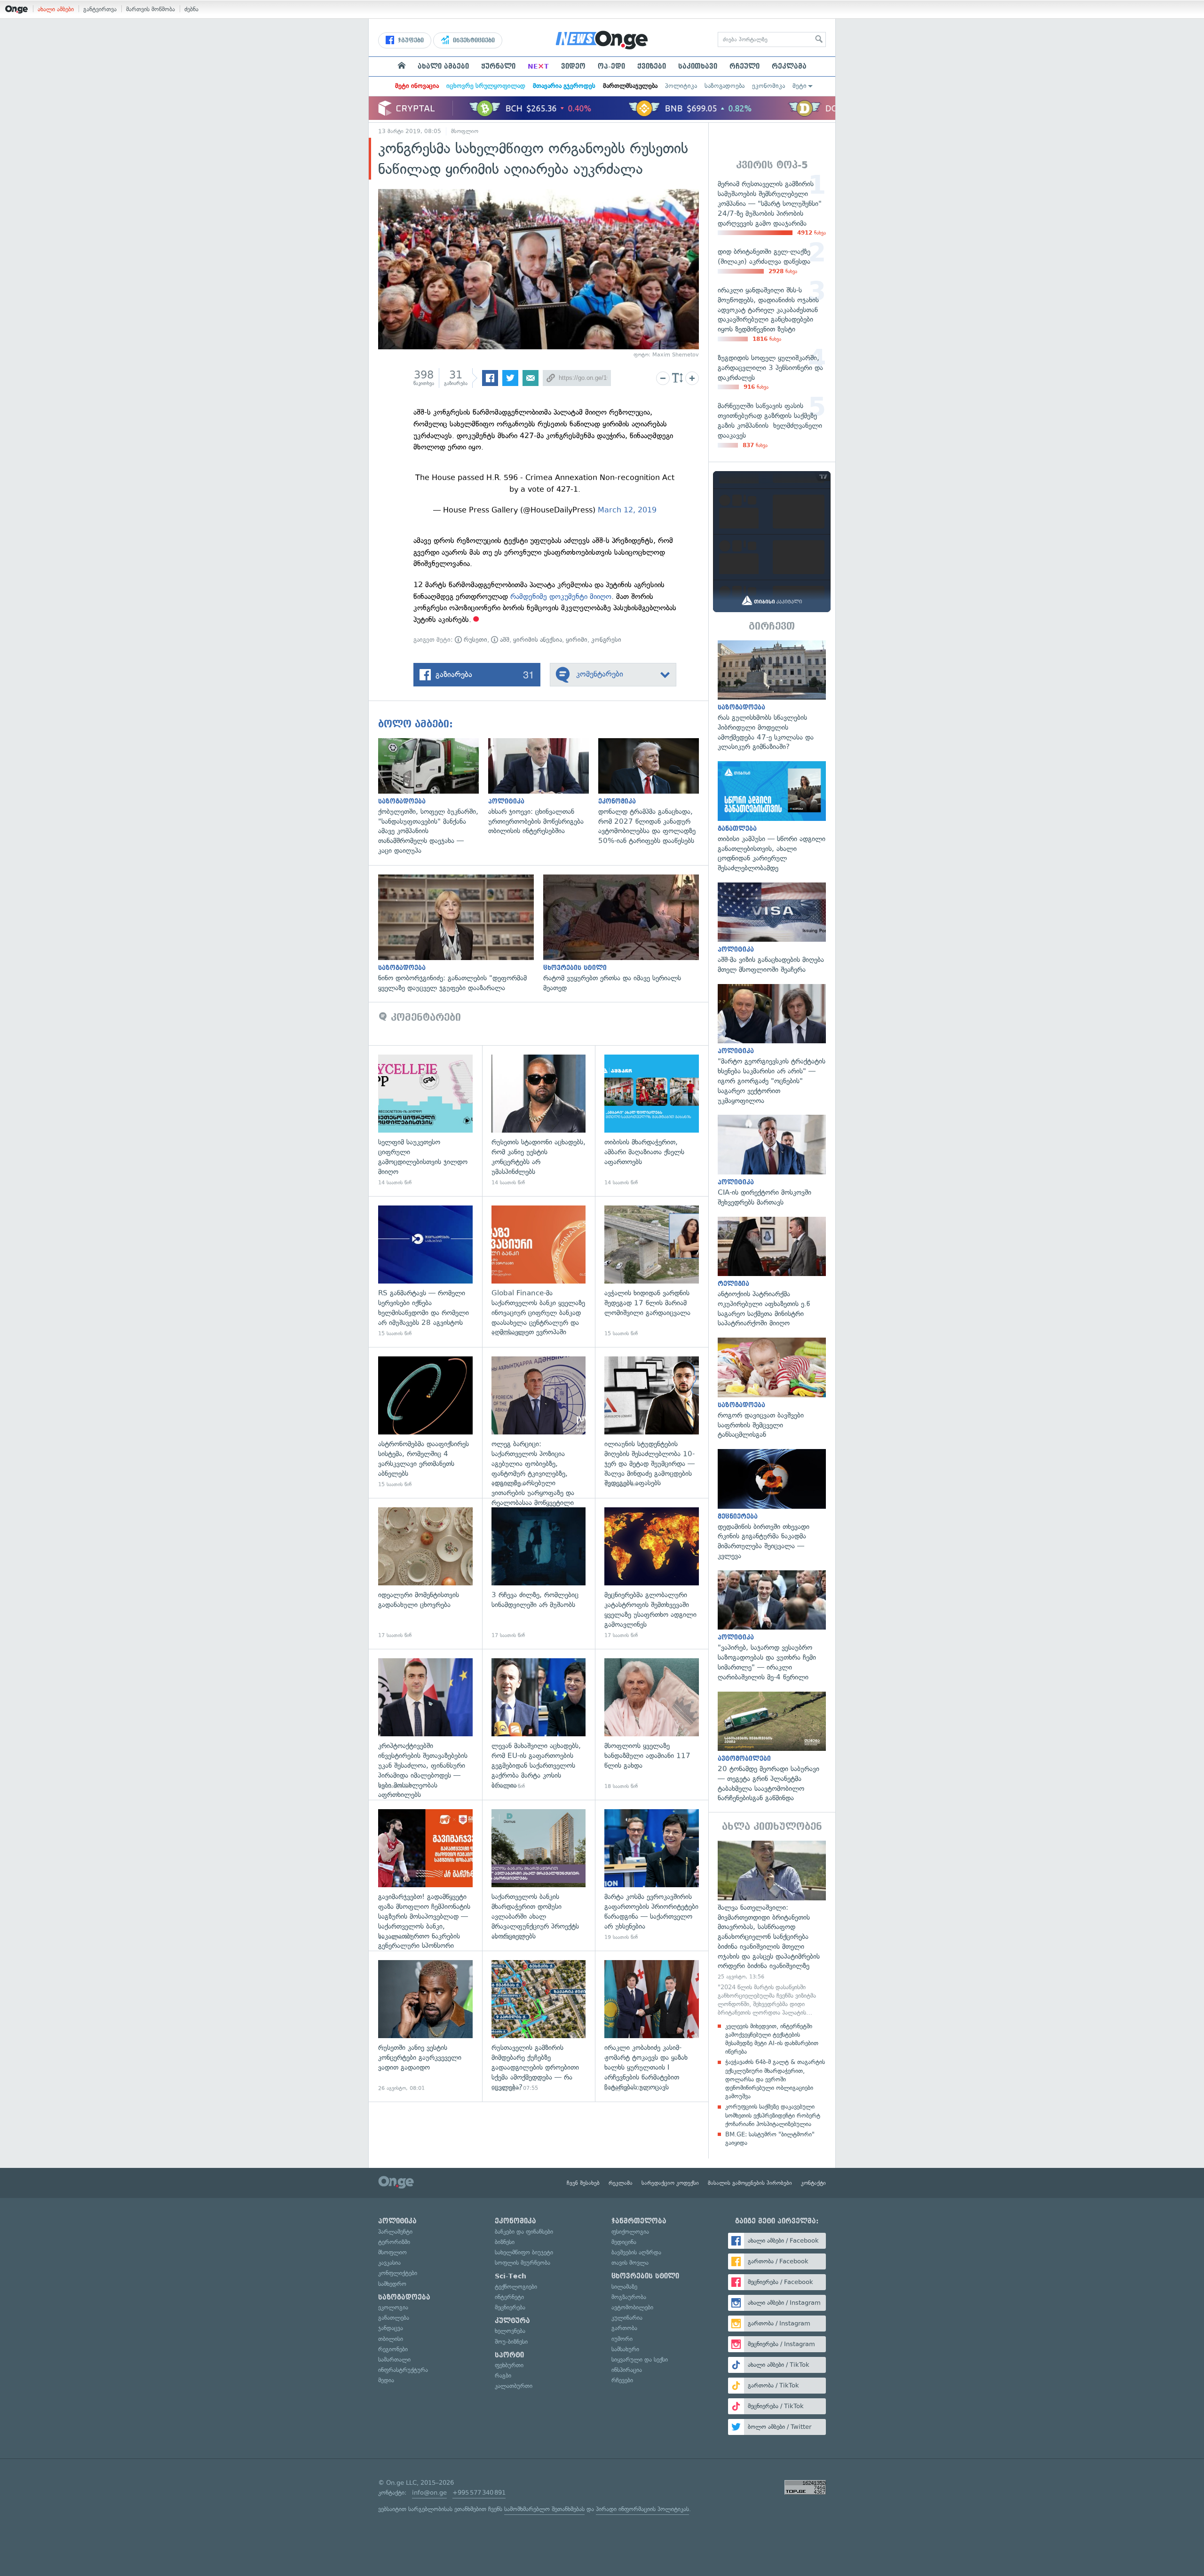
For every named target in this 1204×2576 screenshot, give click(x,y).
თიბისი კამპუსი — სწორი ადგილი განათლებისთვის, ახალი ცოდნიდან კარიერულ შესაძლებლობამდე (772, 817)
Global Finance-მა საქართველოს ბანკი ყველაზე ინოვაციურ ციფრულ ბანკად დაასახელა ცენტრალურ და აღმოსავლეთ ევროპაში (539, 1272)
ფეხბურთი (509, 2365)
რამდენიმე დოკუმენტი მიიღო (561, 596)
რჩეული (745, 66)
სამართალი (394, 2359)
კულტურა (512, 2321)
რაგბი (503, 2375)
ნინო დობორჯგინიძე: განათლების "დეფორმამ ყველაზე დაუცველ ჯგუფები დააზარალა (461, 934)
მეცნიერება (510, 2307)
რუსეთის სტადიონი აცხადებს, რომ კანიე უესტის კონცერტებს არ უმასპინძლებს (539, 1121)
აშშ (504, 640)
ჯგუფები (410, 40)
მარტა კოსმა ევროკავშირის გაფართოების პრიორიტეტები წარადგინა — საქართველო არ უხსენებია (652, 1875)
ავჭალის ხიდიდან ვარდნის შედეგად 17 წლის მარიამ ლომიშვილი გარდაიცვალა (652, 1272)
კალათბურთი (514, 2386)
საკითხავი (698, 66)
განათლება (394, 2318)
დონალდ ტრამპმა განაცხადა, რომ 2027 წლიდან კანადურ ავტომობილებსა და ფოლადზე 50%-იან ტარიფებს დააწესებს (653, 792)
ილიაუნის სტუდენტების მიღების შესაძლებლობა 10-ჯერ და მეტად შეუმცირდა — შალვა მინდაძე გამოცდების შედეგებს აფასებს (652, 1422)
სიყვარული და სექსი (640, 2359)
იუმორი (622, 2339)
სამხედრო (392, 2284)
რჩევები (622, 2380)
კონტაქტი (813, 2183)
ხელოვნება (510, 2331)
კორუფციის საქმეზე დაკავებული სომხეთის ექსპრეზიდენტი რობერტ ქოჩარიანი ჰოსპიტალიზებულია (773, 2115)
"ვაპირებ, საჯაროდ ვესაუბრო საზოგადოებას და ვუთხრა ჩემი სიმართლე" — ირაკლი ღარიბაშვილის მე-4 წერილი (772, 1626)
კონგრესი (606, 640)
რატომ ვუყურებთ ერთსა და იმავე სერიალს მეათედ (626, 934)
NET (538, 66)
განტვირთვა (100, 9)
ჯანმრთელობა (639, 2221)
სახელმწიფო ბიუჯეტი (524, 2252)
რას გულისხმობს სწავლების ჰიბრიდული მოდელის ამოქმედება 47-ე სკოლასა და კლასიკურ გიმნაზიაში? (772, 696)
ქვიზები (652, 66)
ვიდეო (573, 66)
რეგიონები (393, 2349)
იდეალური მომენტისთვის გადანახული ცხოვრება (425, 1573)
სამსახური (625, 2349)
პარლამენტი (395, 2232)
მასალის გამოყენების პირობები (750, 2183)
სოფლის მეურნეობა (523, 2263)
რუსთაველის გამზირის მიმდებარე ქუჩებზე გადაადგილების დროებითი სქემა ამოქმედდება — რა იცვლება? (539, 2026)
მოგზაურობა (629, 2297)
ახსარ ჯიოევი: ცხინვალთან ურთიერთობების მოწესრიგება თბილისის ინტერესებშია (543, 787)
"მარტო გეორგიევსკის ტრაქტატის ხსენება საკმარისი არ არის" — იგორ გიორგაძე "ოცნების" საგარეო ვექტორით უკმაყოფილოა (772, 1045)
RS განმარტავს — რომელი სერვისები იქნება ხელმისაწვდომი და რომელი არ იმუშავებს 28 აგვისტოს (425, 1272)
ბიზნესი (505, 2242)
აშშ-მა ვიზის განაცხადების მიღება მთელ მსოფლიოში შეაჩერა (772, 929)
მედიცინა (624, 2242)
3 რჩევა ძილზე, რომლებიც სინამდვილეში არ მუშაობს (539, 1573)
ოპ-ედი (611, 66)
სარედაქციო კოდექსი (670, 2183)
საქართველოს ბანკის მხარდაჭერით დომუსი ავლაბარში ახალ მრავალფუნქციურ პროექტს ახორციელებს (539, 1875)
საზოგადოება (725, 86)
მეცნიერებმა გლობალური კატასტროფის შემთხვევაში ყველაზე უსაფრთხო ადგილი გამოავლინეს (652, 1573)
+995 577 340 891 (479, 2493)
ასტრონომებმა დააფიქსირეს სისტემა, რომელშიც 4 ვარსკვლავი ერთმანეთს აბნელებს (425, 1422)
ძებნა (191, 9)
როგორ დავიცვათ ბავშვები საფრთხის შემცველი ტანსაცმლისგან (772, 1389)
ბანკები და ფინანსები (524, 2232)
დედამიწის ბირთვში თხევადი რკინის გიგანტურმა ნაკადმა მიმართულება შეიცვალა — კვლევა (772, 1505)
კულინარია (627, 2318)
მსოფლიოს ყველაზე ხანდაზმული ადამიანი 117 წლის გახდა (652, 1724)
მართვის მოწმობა (150, 9)
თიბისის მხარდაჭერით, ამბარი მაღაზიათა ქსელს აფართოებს (652, 1121)
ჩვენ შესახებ (583, 2183)
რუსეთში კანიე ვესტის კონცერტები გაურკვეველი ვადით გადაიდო (425, 2026)
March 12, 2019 (627, 510)
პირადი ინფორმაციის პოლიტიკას (642, 2509)
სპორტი (509, 2355)
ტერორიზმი (394, 2242)
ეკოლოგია (393, 2307)
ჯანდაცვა (391, 2328)
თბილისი (391, 2339)
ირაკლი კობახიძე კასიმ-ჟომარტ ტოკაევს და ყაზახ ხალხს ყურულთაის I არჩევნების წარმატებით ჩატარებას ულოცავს (652, 2026)
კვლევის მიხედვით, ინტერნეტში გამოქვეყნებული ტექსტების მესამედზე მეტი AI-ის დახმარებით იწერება (772, 2039)
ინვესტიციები (473, 40)
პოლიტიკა (681, 86)
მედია (386, 2380)
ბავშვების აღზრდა (636, 2252)
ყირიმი (577, 640)
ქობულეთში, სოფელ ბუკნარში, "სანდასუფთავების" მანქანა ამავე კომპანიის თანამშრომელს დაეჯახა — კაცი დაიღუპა (433, 797)
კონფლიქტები (398, 2273)
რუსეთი (475, 640)
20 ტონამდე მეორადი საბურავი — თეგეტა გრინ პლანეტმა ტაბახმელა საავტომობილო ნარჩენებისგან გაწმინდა (772, 1748)
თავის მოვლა (630, 2263)
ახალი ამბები (56, 9)
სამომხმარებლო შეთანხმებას (544, 2509)
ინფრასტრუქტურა (403, 2370)
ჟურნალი (498, 66)
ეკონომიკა (768, 86)
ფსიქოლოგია (630, 2232)
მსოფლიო (465, 131)
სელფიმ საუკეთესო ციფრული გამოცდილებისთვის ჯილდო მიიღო (425, 1121)
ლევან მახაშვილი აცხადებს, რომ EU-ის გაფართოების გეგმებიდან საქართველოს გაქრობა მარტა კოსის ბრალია (539, 1724)
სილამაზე (624, 2287)
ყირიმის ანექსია (538, 640)
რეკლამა (789, 66)
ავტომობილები (632, 2307)
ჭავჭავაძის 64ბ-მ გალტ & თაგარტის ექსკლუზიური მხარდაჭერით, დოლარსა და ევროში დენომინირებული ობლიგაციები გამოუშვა (775, 2079)
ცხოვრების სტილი (645, 2276)
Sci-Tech (511, 2276)
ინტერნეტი (509, 2297)
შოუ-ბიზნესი (511, 2342)
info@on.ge (429, 2493)
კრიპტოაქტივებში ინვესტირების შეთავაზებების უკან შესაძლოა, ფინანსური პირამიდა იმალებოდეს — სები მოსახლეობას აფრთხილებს (425, 1724)
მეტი (800, 86)
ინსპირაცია (627, 2370)
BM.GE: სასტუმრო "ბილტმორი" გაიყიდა (770, 2139)
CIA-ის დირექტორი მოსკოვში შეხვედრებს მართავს (772, 1161)
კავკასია (389, 2263)
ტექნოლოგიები (516, 2287)
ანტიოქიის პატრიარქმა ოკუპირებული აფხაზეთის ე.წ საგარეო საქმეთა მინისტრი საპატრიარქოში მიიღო (772, 1273)
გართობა (624, 2328)
